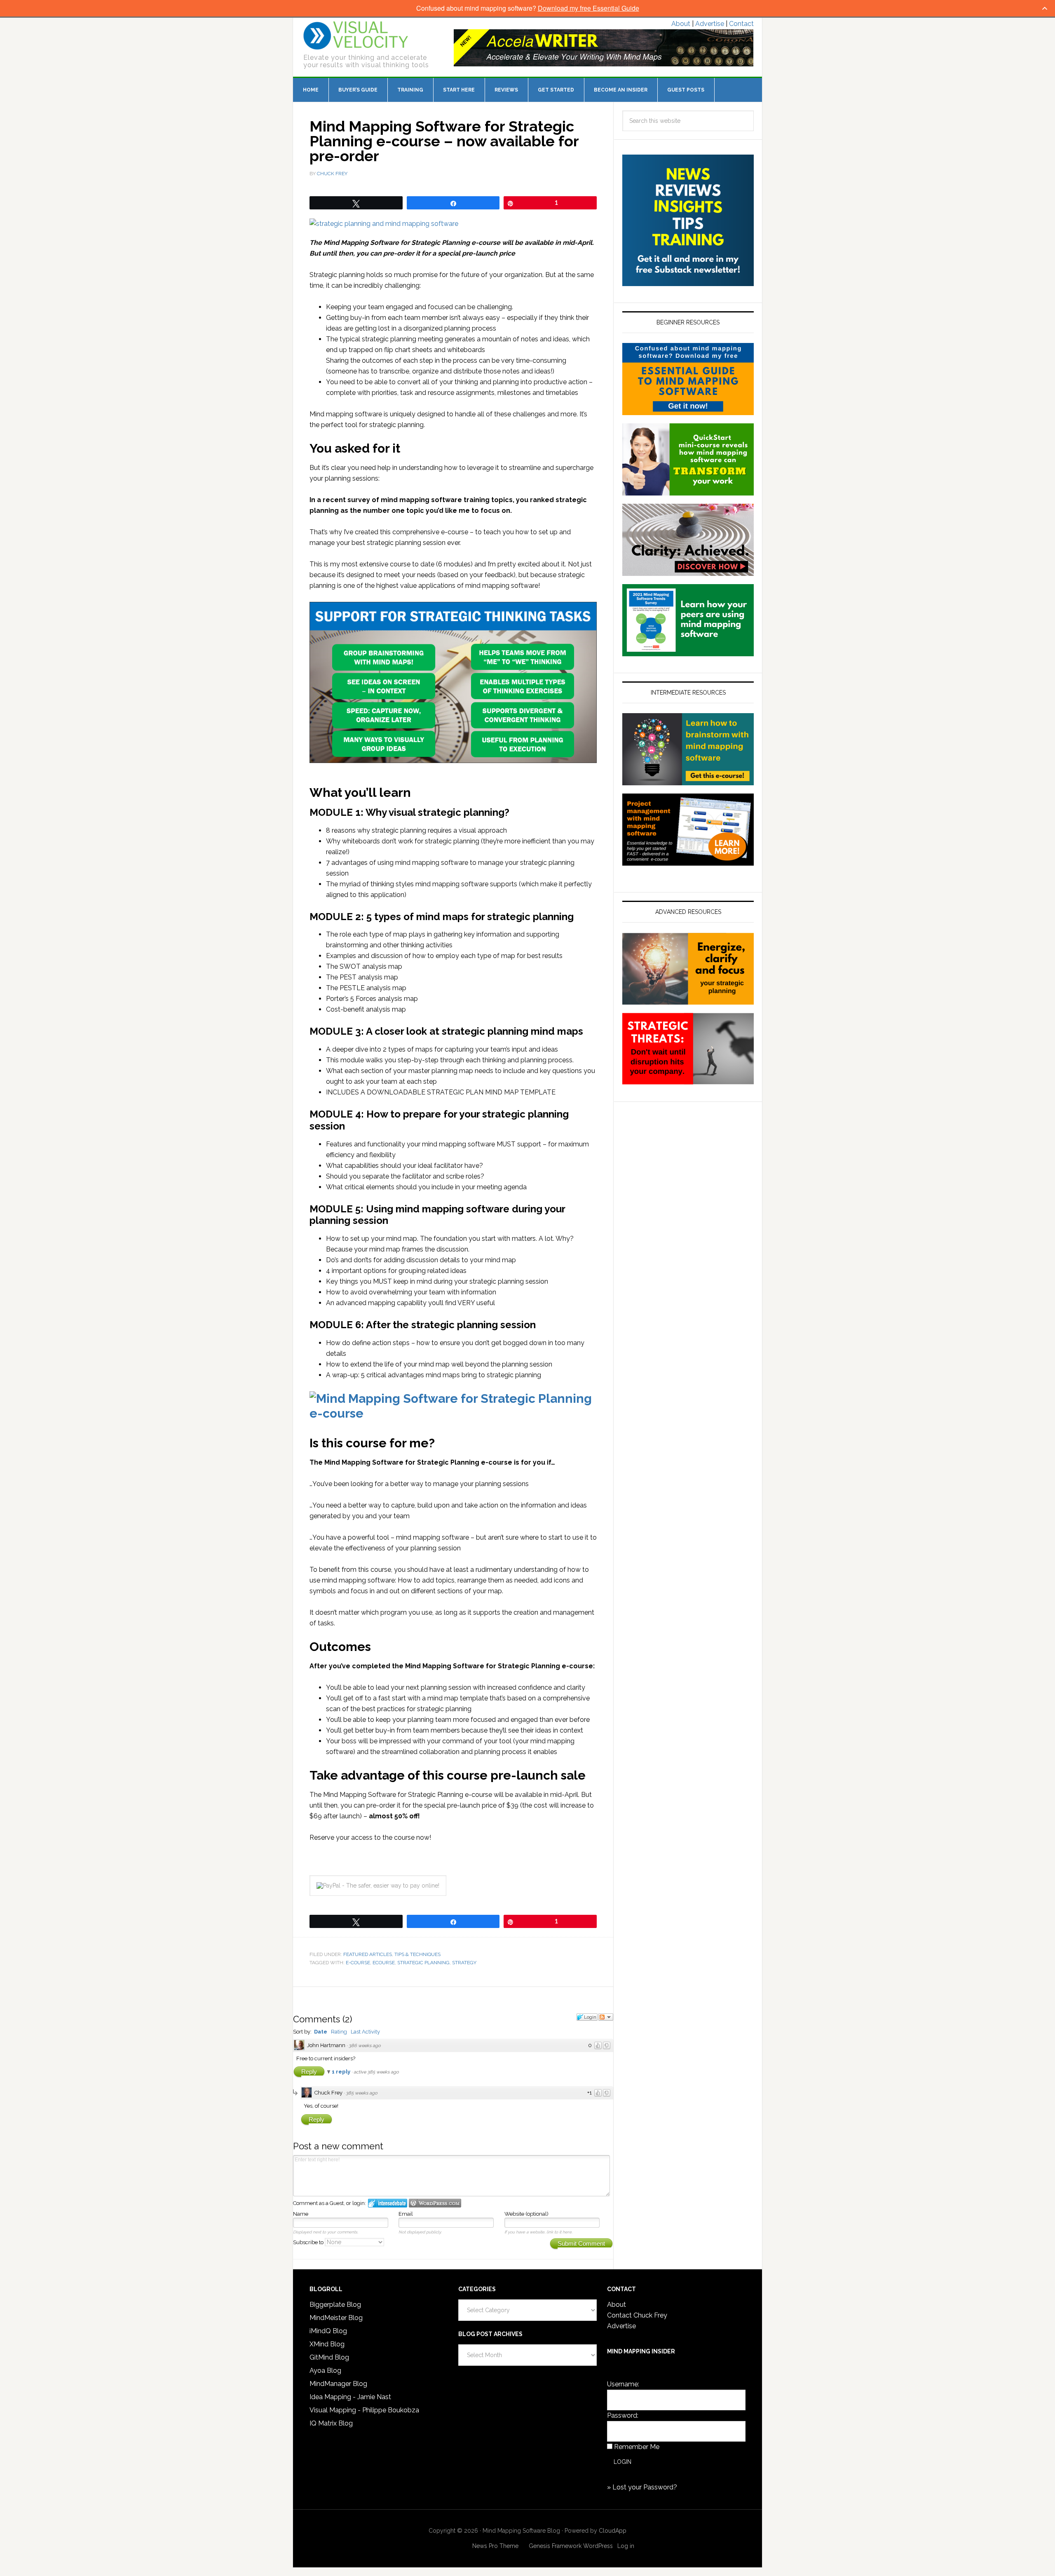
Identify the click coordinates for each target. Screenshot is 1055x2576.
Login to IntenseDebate (388, 2203)
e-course (358, 1963)
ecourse (384, 1963)
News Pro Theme (495, 2546)
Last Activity (365, 2032)
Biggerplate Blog (335, 2305)
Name (301, 2214)
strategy (464, 1963)
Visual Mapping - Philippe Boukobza (364, 2410)
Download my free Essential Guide (588, 8)
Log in (626, 2546)
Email (406, 2214)
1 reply (342, 2072)
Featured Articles (368, 1954)
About (681, 24)
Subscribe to (309, 2242)
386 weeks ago (365, 2046)
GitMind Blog (329, 2357)
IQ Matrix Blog (331, 2423)
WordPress (598, 2546)
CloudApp (613, 2531)
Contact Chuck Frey (637, 2315)
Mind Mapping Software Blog (356, 35)
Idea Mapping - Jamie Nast (350, 2397)
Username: (623, 2384)
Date (321, 2032)
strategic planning (423, 1963)
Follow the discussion (606, 2017)
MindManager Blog (338, 2384)
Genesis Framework (555, 2546)
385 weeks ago (362, 2093)
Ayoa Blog (325, 2371)
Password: (623, 2415)
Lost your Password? (645, 2487)
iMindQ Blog (328, 2331)
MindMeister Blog (336, 2318)
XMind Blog (327, 2344)
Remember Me (637, 2447)
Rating (339, 2032)
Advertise (710, 24)
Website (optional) (526, 2214)
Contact (741, 24)
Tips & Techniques (417, 1954)
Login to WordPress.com (435, 2203)
